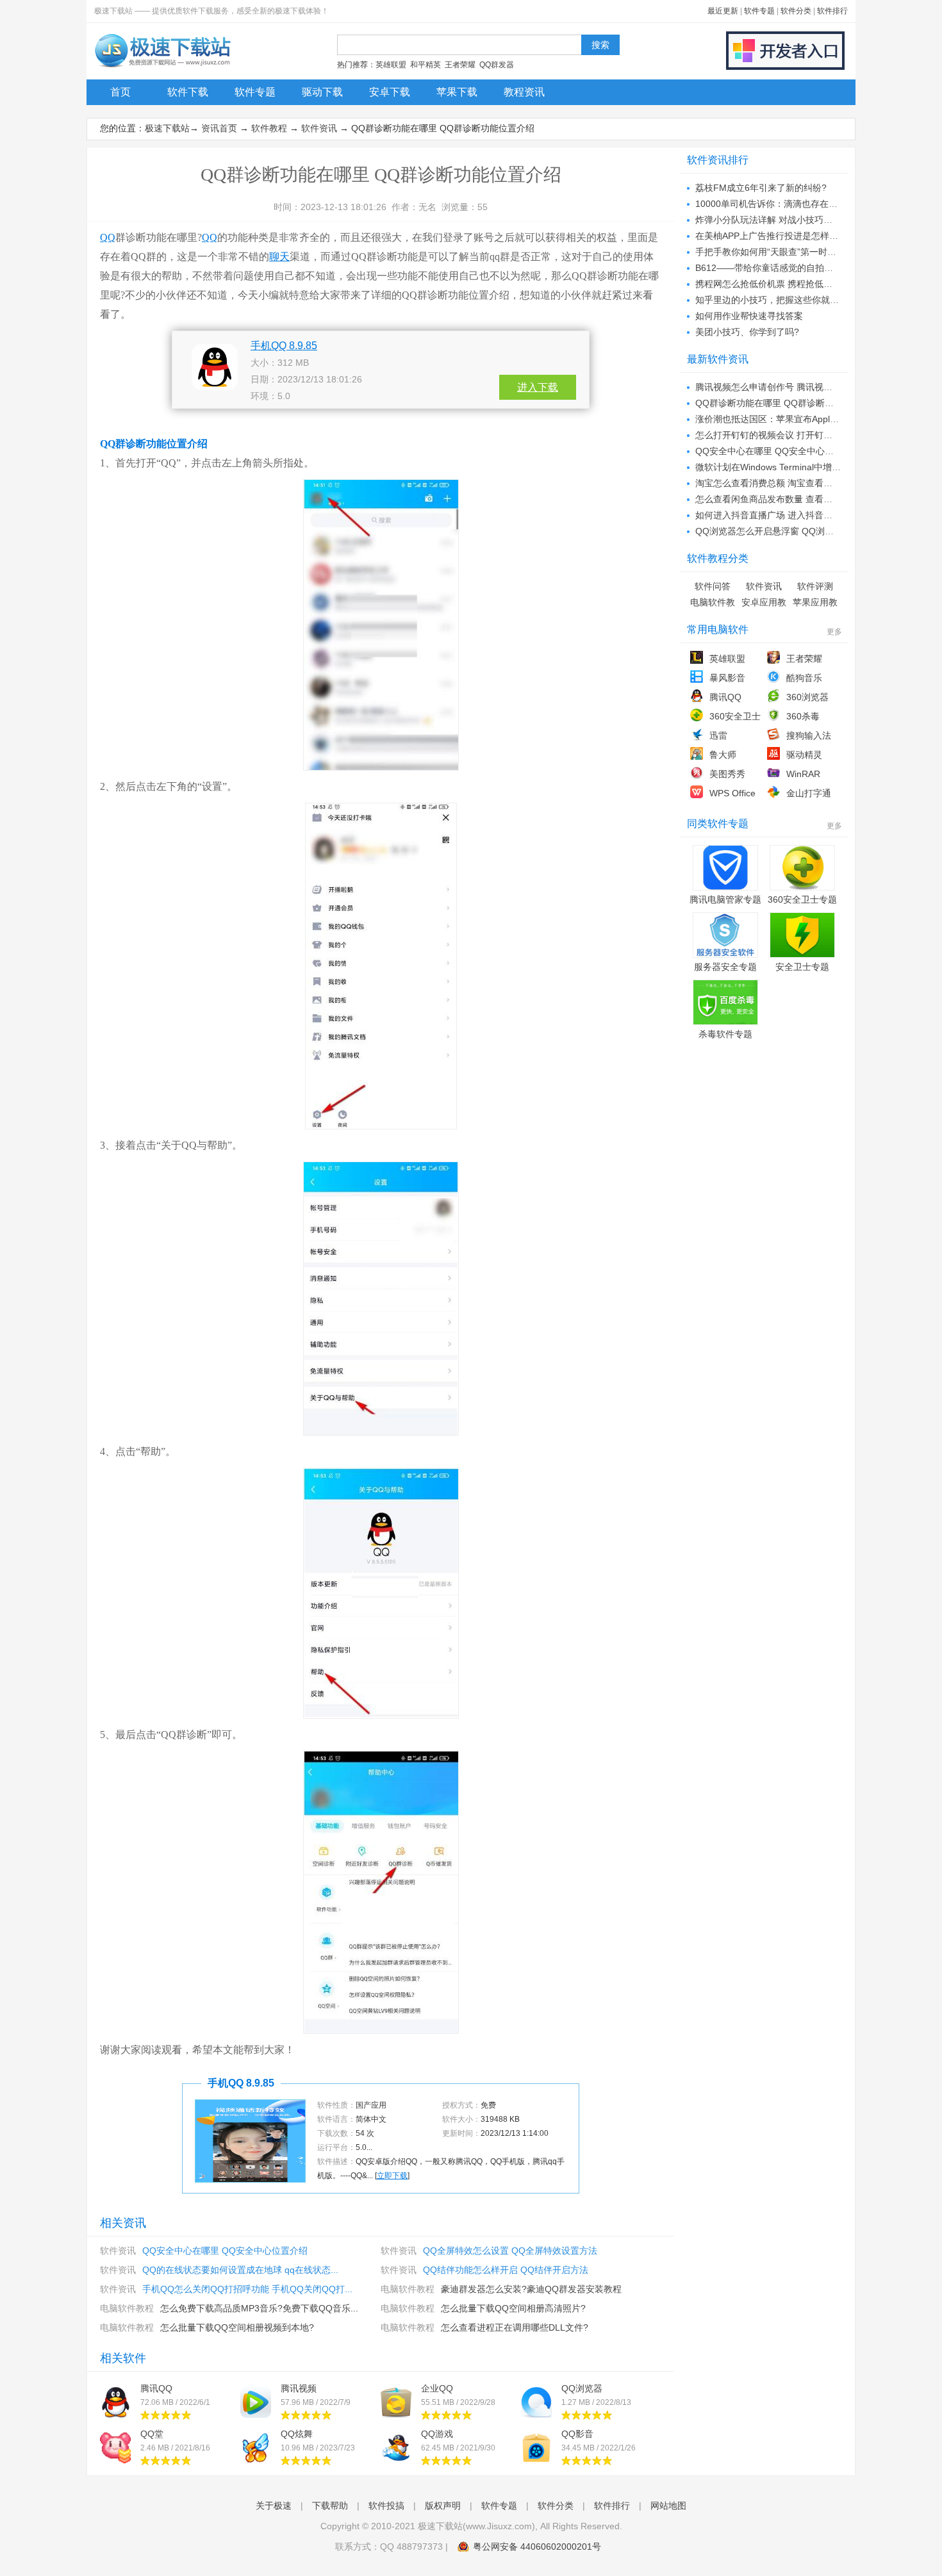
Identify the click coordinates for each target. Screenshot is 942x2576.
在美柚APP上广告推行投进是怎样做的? (774, 236)
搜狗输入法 (809, 735)
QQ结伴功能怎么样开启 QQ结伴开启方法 (506, 2270)
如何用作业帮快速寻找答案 (749, 316)
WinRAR (803, 774)
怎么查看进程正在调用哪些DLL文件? (515, 2327)
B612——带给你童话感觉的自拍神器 (769, 268)
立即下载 (392, 2176)
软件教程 (269, 128)
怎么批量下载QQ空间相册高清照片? (513, 2308)
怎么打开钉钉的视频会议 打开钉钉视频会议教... (790, 435)
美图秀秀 (727, 774)
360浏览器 (807, 697)
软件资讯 (319, 128)
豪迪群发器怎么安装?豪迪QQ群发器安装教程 (531, 2289)
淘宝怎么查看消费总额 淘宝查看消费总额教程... (790, 483)
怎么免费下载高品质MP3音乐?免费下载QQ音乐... (259, 2308)
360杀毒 (803, 716)
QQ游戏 (437, 2434)
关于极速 (274, 2506)
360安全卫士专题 (802, 899)
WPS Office (732, 793)
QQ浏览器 (582, 2388)
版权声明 (443, 2506)
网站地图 (668, 2506)
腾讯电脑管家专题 (725, 899)
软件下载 (188, 92)
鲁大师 (723, 755)
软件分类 (796, 11)
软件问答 (713, 586)
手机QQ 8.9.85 (284, 346)
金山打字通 (809, 793)
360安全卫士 (735, 716)
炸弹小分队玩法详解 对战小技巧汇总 (768, 220)
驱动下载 (322, 92)
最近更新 (723, 11)
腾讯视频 (299, 2388)
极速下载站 (167, 128)
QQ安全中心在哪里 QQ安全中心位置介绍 (225, 2251)
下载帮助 (330, 2506)
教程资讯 (524, 92)
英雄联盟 (391, 65)
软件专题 (759, 11)
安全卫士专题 (802, 967)
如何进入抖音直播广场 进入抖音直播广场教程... (790, 515)
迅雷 (718, 735)
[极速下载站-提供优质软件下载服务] (162, 67)
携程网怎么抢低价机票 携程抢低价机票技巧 (782, 284)
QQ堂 (152, 2434)
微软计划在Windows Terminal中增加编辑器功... (790, 467)
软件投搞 (386, 2506)
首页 (120, 92)
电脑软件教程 (408, 2289)
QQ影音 (577, 2434)
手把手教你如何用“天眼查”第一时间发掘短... (783, 252)
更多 (834, 632)
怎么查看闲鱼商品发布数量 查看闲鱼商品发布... (790, 499)
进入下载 (538, 387)
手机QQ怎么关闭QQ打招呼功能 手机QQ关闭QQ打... (247, 2289)
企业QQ (437, 2388)
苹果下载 (457, 92)
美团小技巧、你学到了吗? (747, 332)
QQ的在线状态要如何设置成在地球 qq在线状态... (240, 2270)
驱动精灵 (804, 755)
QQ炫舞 (297, 2434)
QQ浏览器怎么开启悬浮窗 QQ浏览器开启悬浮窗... (795, 531)
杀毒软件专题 (725, 1034)
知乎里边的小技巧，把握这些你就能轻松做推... (789, 300)
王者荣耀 (460, 65)
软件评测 (815, 586)
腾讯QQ (156, 2388)
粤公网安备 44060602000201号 (537, 2547)
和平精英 (426, 65)
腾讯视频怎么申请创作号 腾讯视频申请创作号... (790, 387)
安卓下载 (390, 92)
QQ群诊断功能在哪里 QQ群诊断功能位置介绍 (787, 403)
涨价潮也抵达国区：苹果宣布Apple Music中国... (791, 419)
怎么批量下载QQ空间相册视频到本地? (237, 2327)
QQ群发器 (497, 65)
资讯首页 (219, 128)
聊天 (279, 257)
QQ (108, 237)
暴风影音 (727, 678)
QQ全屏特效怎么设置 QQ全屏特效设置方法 (510, 2251)
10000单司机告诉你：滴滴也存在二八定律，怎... (793, 204)
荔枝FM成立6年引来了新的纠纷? (761, 188)
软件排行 (832, 11)
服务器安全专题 (725, 967)
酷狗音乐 (804, 678)
